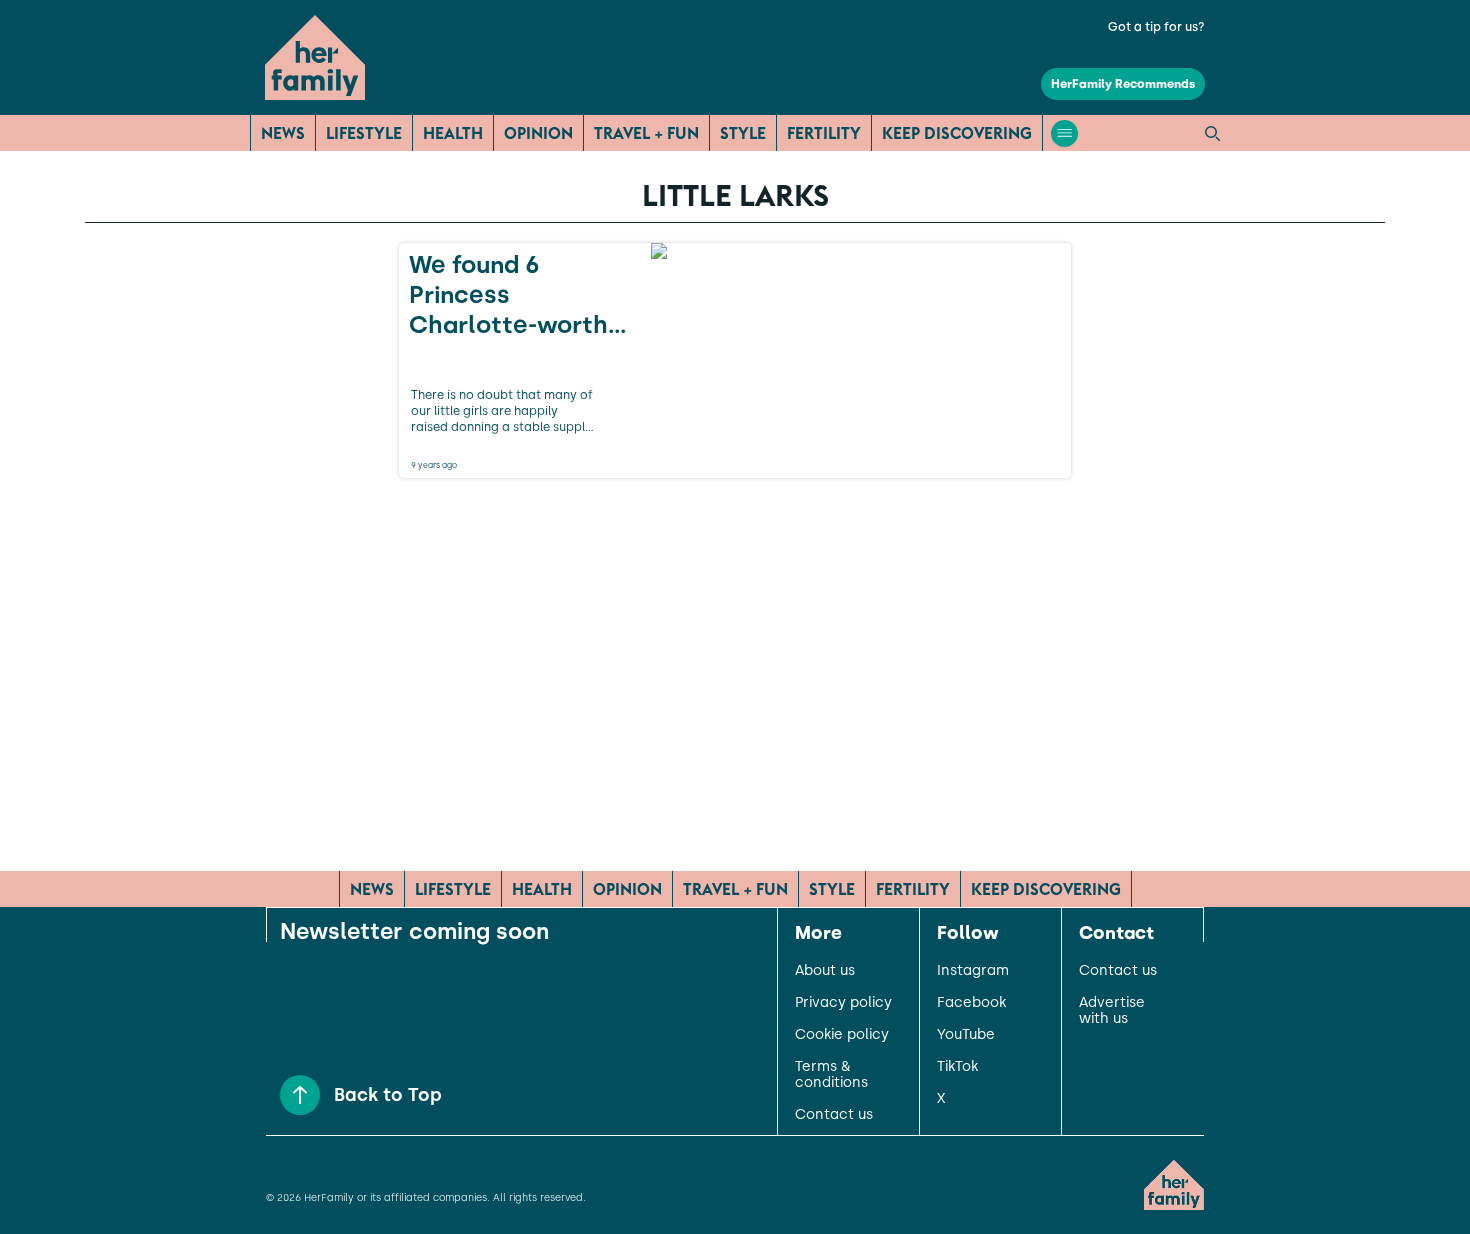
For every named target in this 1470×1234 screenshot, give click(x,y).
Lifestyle (364, 133)
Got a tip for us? (1156, 27)
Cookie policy (842, 1035)
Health (453, 133)
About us (825, 971)
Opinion (538, 133)
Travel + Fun (646, 133)
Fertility (824, 133)
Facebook (971, 1003)
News (283, 133)
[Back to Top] (300, 1095)
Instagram (973, 971)
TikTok (957, 1067)
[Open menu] (1064, 133)
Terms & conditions (831, 1075)
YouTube (966, 1035)
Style (743, 133)
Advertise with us (1112, 1011)
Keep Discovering (957, 133)
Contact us (834, 1115)
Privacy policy (843, 1003)
